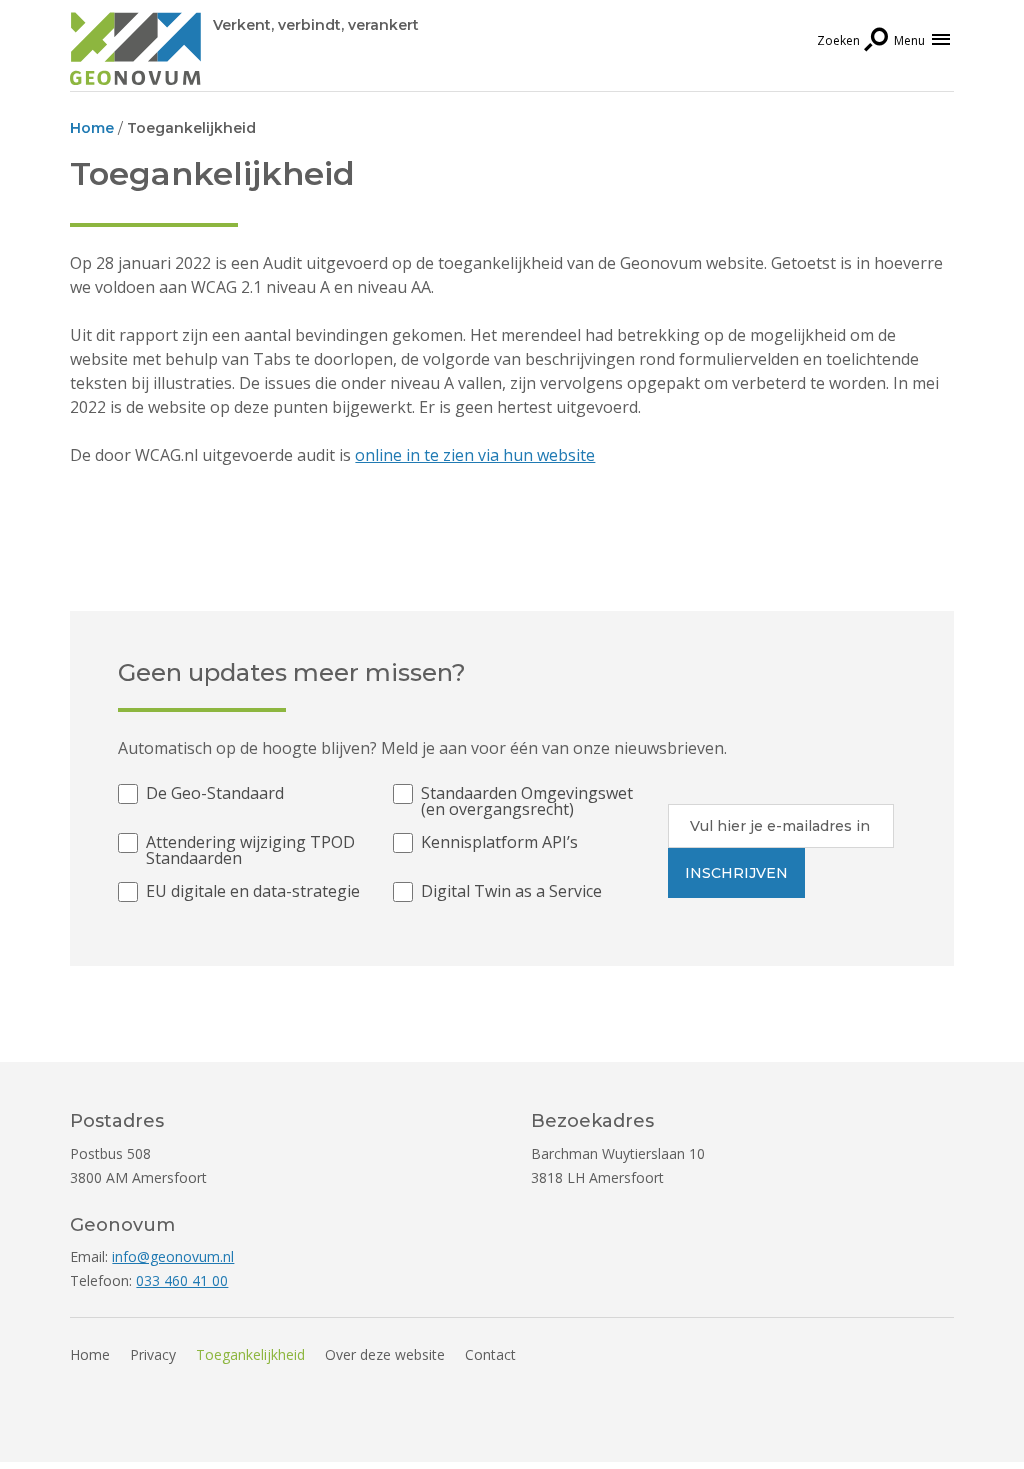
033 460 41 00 (182, 1280)
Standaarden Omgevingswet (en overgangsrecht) (527, 801)
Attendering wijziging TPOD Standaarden (250, 850)
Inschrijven (736, 873)
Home (90, 1354)
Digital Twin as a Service (511, 892)
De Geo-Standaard (215, 794)
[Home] (135, 51)
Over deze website (385, 1354)
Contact (490, 1354)
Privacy (153, 1354)
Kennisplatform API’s (499, 843)
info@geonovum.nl (173, 1256)
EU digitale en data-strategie (253, 892)
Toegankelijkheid (250, 1354)
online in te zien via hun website (475, 455)
